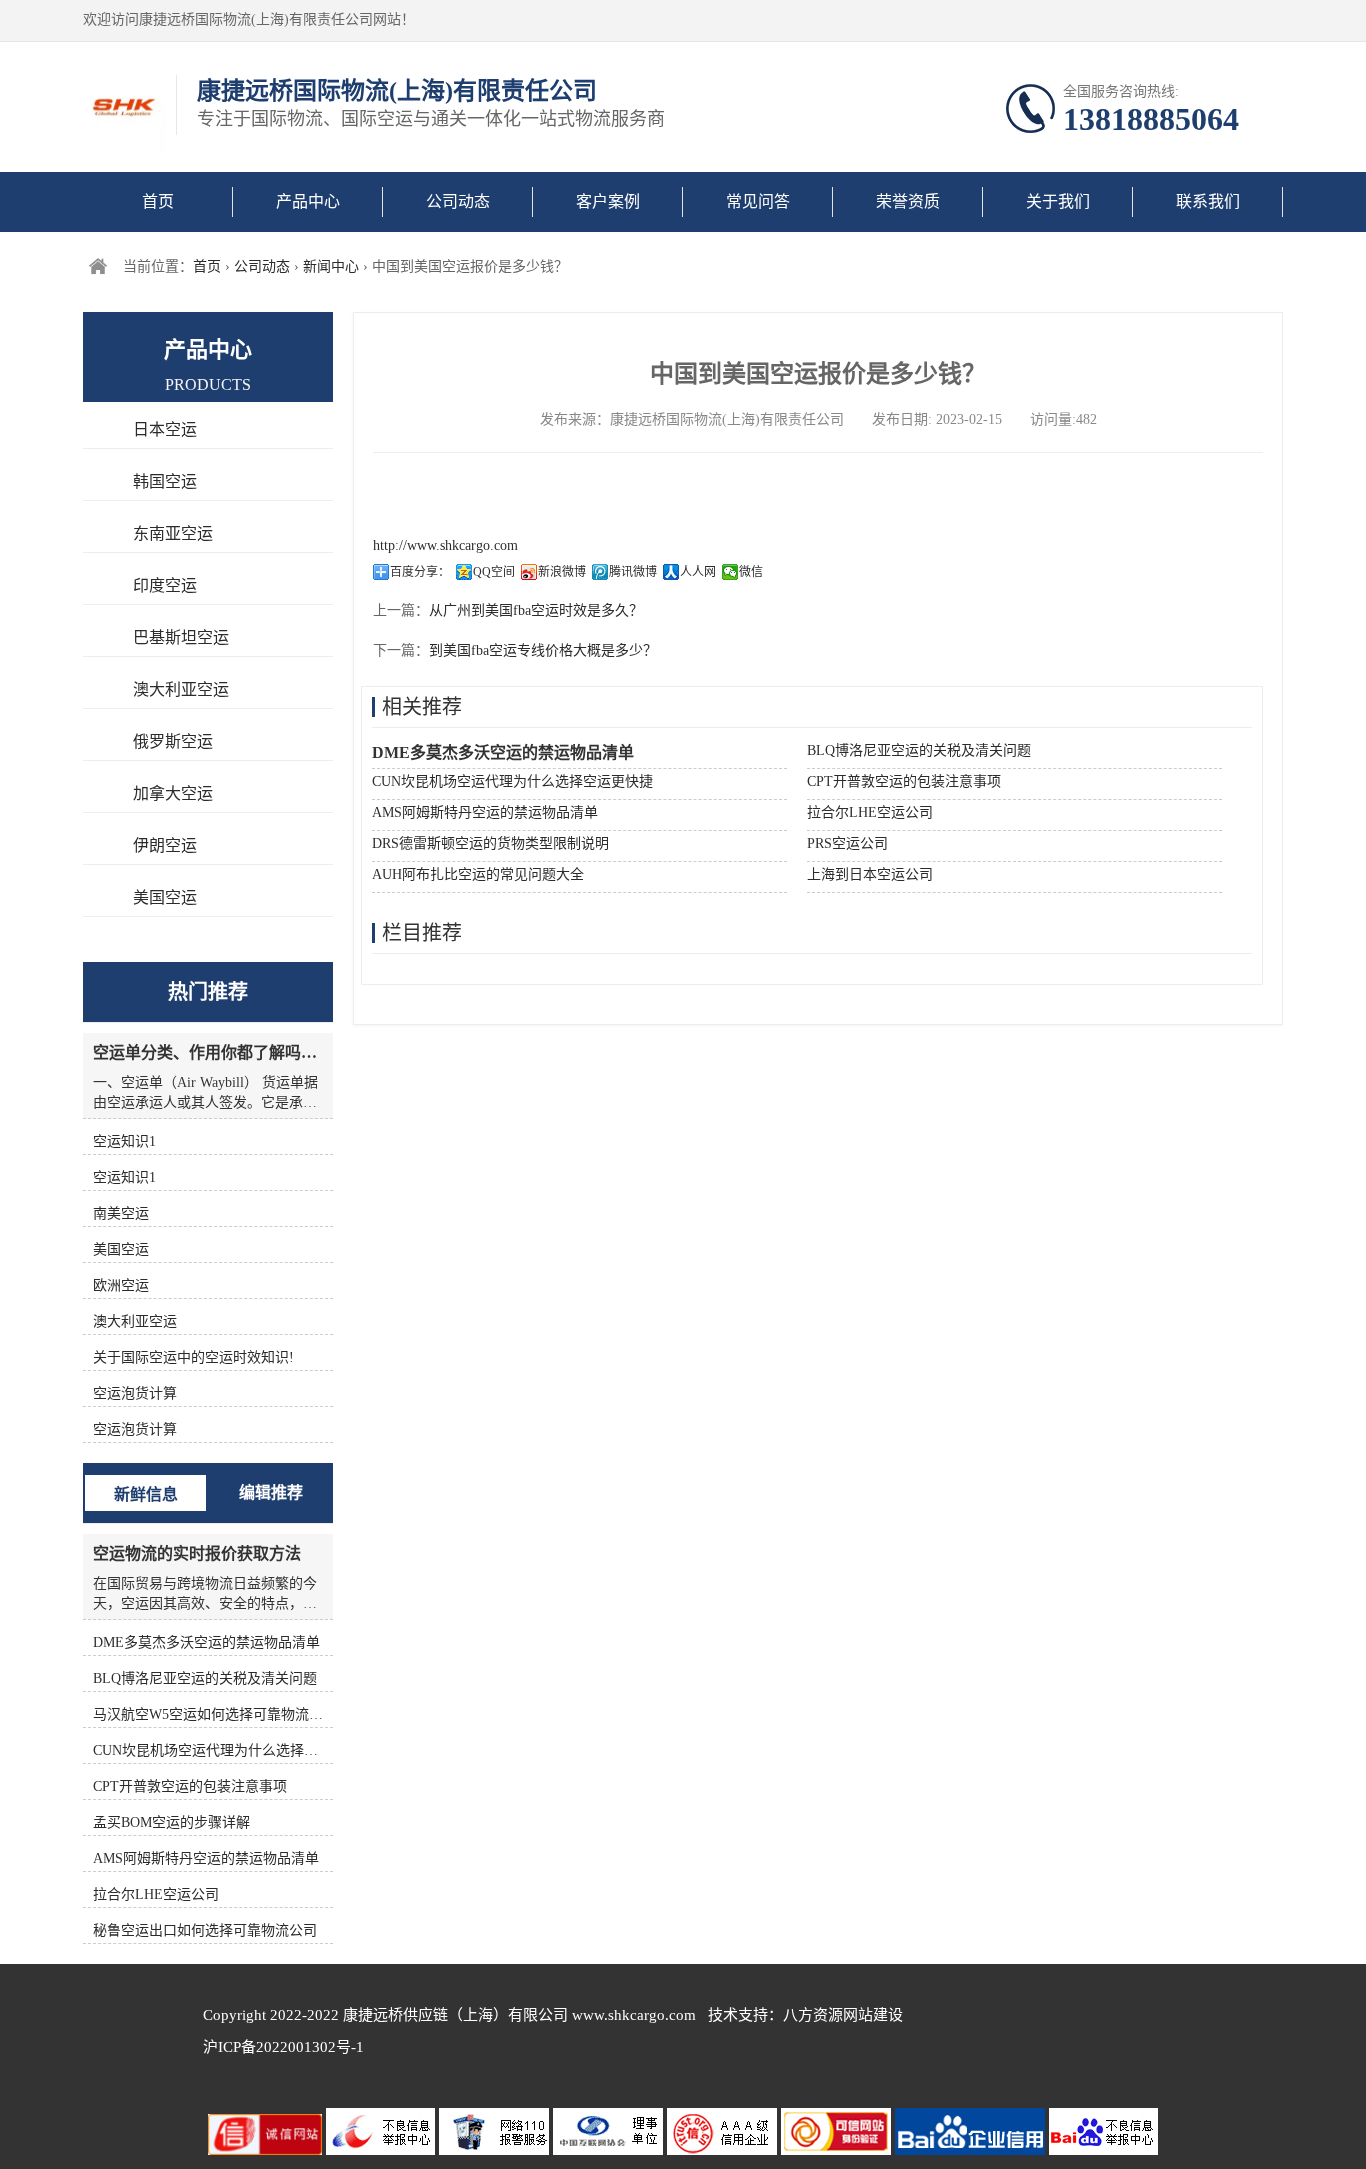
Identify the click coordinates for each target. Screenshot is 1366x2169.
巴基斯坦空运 (181, 637)
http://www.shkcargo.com (445, 545)
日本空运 (165, 429)
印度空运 (165, 585)
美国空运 (165, 897)
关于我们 (1058, 201)
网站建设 (873, 2015)
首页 (158, 201)
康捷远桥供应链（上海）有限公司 (455, 2015)
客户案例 (608, 201)
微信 (751, 572)
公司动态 (458, 201)
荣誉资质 (908, 201)
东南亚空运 (173, 533)
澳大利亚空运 (181, 689)
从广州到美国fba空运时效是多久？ (536, 610)
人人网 (698, 572)
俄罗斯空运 (173, 741)
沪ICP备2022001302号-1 (283, 2047)
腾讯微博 (633, 572)
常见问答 (758, 201)
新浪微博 (562, 572)
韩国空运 (165, 481)
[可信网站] (838, 2150)
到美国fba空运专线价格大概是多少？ (543, 650)
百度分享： (420, 572)
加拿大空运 (173, 793)
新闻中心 (331, 266)
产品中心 (308, 201)
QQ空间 (494, 572)
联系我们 (1208, 201)
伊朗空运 (165, 845)
